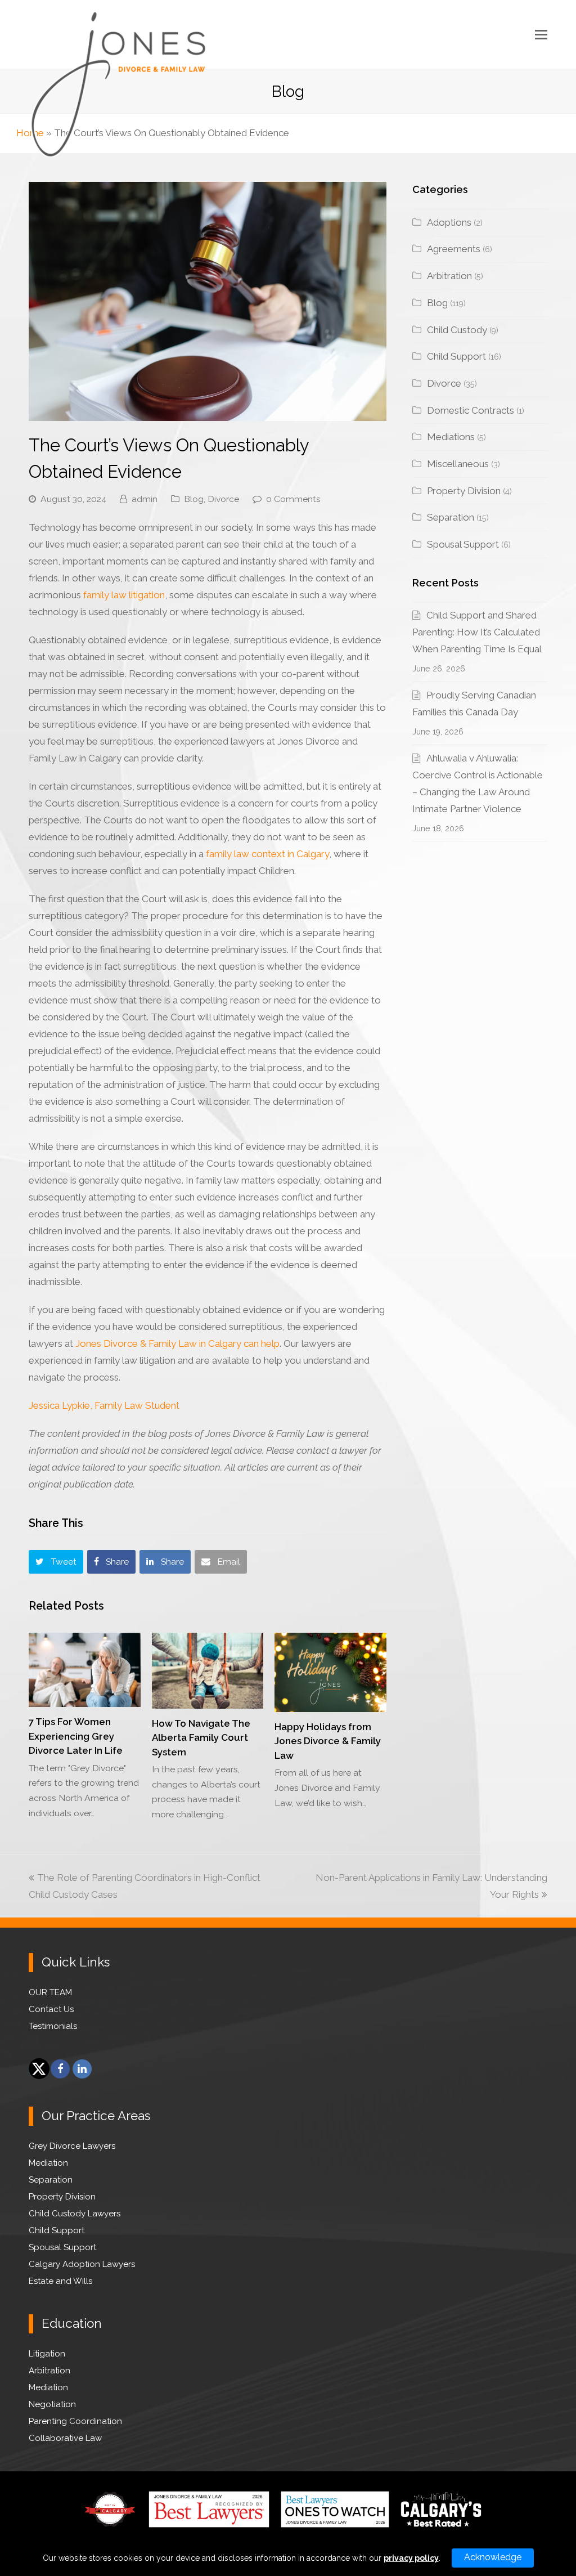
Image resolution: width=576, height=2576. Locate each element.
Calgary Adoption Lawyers (82, 2264)
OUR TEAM (50, 1992)
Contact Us (51, 2009)
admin (145, 499)
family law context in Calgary (267, 854)
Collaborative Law (65, 2438)
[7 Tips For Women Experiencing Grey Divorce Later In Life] (85, 1670)
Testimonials (53, 2026)
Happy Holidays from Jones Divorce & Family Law (328, 1741)
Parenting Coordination (75, 2421)
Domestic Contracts (471, 410)
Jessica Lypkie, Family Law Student (104, 1405)
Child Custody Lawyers (75, 2214)
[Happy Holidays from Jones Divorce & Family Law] (330, 1672)
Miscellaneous (458, 464)
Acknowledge (493, 2557)
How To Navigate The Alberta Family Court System (201, 1738)
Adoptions (449, 222)
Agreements (454, 249)
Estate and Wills (60, 2281)
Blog (194, 499)
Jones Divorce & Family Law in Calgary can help (177, 1343)
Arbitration (449, 276)
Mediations (451, 437)
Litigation (47, 2354)
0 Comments (293, 499)
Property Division (464, 491)
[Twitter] (38, 2069)
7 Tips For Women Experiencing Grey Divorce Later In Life (76, 1736)
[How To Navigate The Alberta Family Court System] (208, 1671)
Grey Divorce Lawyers (72, 2146)
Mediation (48, 2163)
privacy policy (411, 2558)
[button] (541, 34)
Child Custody (457, 330)
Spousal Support (463, 544)
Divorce (223, 499)
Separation (451, 517)
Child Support (456, 356)
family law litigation (124, 595)
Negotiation (52, 2404)
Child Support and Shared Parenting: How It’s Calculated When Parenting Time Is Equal (477, 632)
